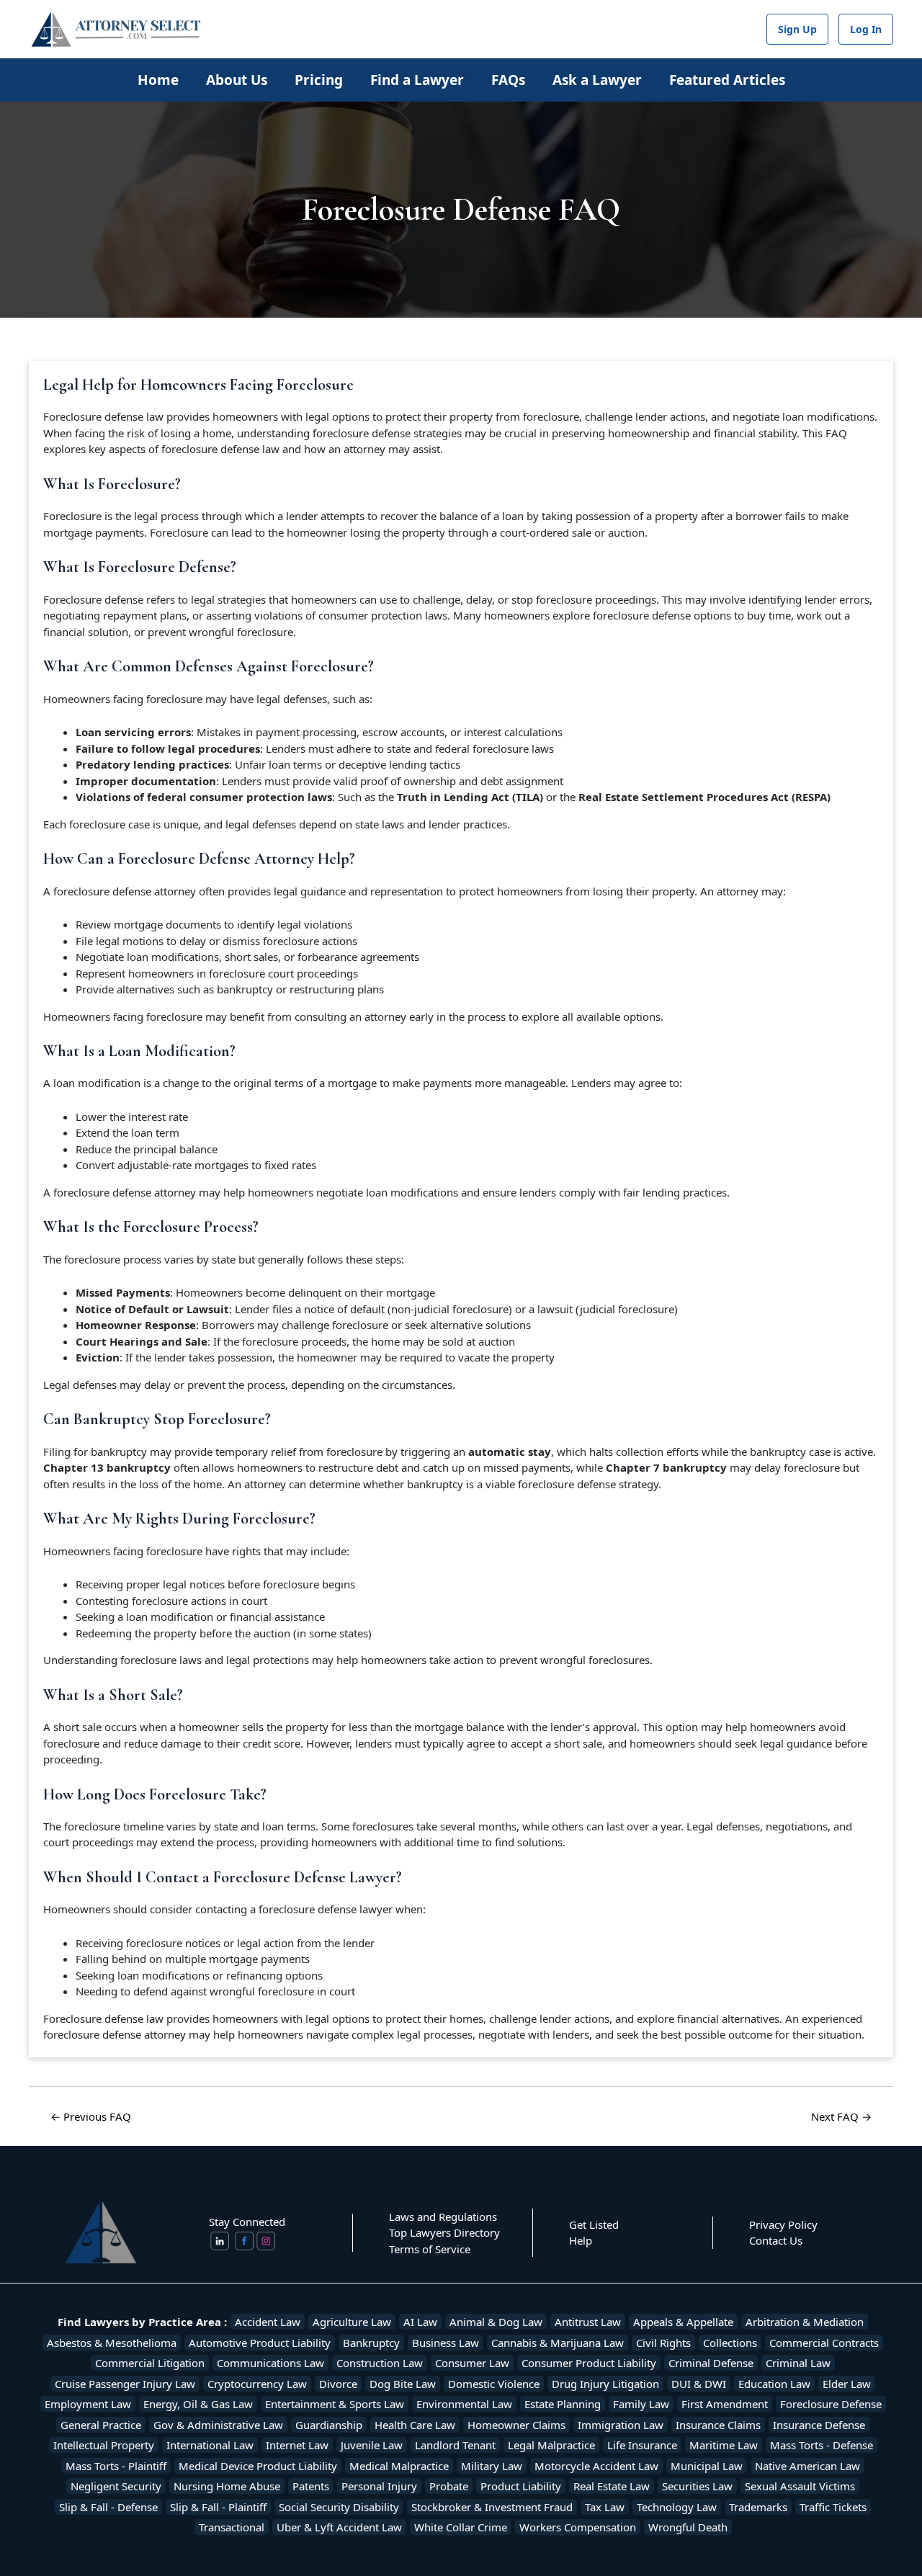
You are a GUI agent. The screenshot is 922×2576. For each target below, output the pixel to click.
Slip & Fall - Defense (108, 2507)
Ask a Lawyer (597, 80)
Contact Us (776, 2240)
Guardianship (329, 2425)
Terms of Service (430, 2249)
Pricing (319, 80)
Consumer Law (472, 2363)
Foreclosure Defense (831, 2404)
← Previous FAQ (91, 2116)
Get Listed (594, 2224)
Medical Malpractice (399, 2466)
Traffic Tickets (833, 2507)
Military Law (492, 2466)
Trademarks (758, 2507)
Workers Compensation (578, 2527)
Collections (730, 2343)
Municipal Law (707, 2466)
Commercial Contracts (824, 2343)
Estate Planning (563, 2404)
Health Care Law (415, 2425)
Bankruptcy (371, 2343)
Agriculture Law (352, 2322)
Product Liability (521, 2486)
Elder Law (847, 2384)
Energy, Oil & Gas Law (198, 2404)
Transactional (232, 2527)
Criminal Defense (711, 2363)
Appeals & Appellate (683, 2322)
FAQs (508, 80)
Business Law (446, 2343)
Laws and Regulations (443, 2217)
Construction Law (380, 2363)
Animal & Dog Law (496, 2322)
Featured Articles (727, 80)
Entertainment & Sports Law (335, 2404)
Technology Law (677, 2507)
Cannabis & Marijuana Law (558, 2343)
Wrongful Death (688, 2527)
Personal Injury (379, 2486)
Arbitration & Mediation (805, 2322)
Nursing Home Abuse (227, 2486)
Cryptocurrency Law (257, 2384)
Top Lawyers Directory (444, 2232)
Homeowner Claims (516, 2425)
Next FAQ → (841, 2116)
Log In (866, 29)
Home (158, 80)
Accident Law (268, 2322)
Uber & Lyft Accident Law (339, 2527)
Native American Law (807, 2466)
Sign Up (797, 29)
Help (581, 2240)
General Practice (101, 2425)
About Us (237, 80)
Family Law (641, 2404)
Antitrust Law (588, 2322)
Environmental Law (464, 2404)
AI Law (420, 2322)
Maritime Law (724, 2445)
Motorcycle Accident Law (596, 2466)
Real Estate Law (612, 2486)
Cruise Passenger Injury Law (125, 2384)
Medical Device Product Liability (258, 2466)
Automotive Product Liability (260, 2343)
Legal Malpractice (551, 2445)
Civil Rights (663, 2343)
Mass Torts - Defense (822, 2445)
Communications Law (270, 2363)
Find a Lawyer (417, 80)
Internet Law (297, 2445)
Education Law (774, 2384)
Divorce (338, 2384)
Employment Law (88, 2404)
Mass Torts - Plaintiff (116, 2466)
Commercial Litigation (150, 2363)
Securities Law (697, 2486)
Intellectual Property (104, 2445)
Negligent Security (116, 2486)
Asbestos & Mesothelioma (112, 2343)
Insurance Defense (819, 2425)
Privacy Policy (783, 2224)
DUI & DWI (699, 2384)
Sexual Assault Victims (800, 2486)
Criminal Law (798, 2363)
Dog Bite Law (403, 2384)
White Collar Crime (461, 2527)
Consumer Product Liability (589, 2363)
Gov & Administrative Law (218, 2425)
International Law (210, 2445)
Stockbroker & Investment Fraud (492, 2507)
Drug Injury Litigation (605, 2384)
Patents (311, 2486)
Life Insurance (642, 2445)
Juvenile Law (372, 2445)
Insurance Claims (718, 2425)
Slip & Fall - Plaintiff (218, 2507)
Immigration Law (621, 2425)
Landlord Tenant (455, 2445)
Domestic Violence (494, 2384)
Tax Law (605, 2507)
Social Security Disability (339, 2507)
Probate (449, 2486)
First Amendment (725, 2404)
